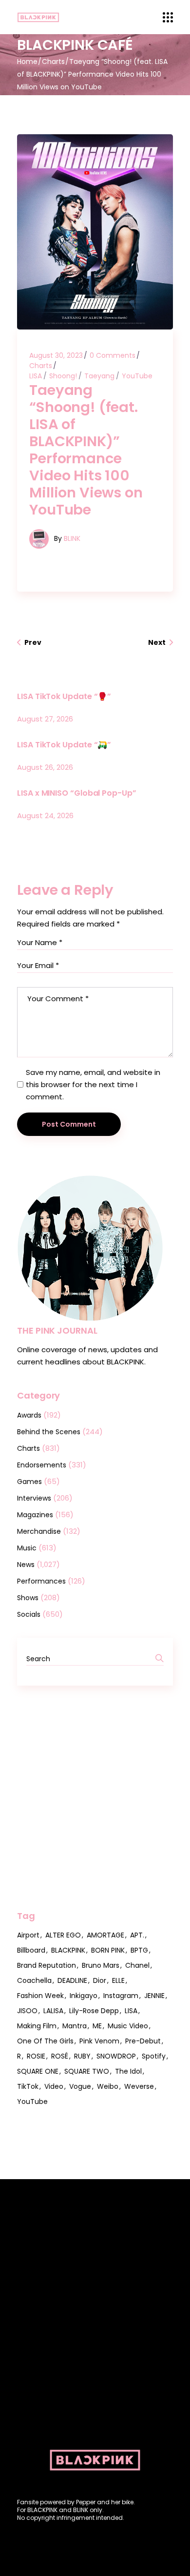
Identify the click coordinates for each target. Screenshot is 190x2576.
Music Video (128, 2026)
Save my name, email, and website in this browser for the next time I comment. (93, 1084)
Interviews (34, 1498)
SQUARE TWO (87, 2071)
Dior (100, 1980)
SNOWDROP (116, 2056)
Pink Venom (99, 2041)
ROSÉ (60, 2056)
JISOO (27, 2011)
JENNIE (154, 1996)
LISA (36, 376)
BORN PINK (108, 1950)
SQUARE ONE (38, 2071)
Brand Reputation (47, 1965)
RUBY (82, 2056)
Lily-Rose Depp (94, 2011)
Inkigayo (84, 1996)
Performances (41, 1581)
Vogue (80, 2086)
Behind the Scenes (49, 1432)
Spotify (154, 2056)
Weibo (108, 2086)
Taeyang (99, 376)
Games (29, 1482)
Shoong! (63, 376)
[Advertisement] (95, 1798)
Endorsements (42, 1465)
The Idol (128, 2071)
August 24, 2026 (45, 815)
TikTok (28, 2086)
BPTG (139, 1950)
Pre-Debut (143, 2041)
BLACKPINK (68, 1950)
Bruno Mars (101, 1965)
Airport (28, 1935)
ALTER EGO (63, 1935)
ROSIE (36, 2056)
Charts (53, 62)
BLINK (72, 538)
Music (27, 1548)
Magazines (35, 1515)
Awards (29, 1415)
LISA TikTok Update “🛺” (64, 745)
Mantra (75, 2026)
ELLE (118, 1980)
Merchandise (39, 1531)
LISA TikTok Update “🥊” (64, 696)
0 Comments (113, 355)
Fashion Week (40, 1996)
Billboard (31, 1950)
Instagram (121, 1996)
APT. (137, 1935)
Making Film (37, 2026)
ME (97, 2026)
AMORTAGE (105, 1935)
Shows (28, 1598)
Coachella (34, 1980)
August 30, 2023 (56, 355)
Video (54, 2086)
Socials (29, 1614)
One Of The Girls (45, 2041)
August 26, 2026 (45, 767)
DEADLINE (72, 1980)
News (26, 1565)
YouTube (137, 376)
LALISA (53, 2011)
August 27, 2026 (45, 719)
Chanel (137, 1965)
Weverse (139, 2086)
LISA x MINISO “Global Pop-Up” (77, 793)
